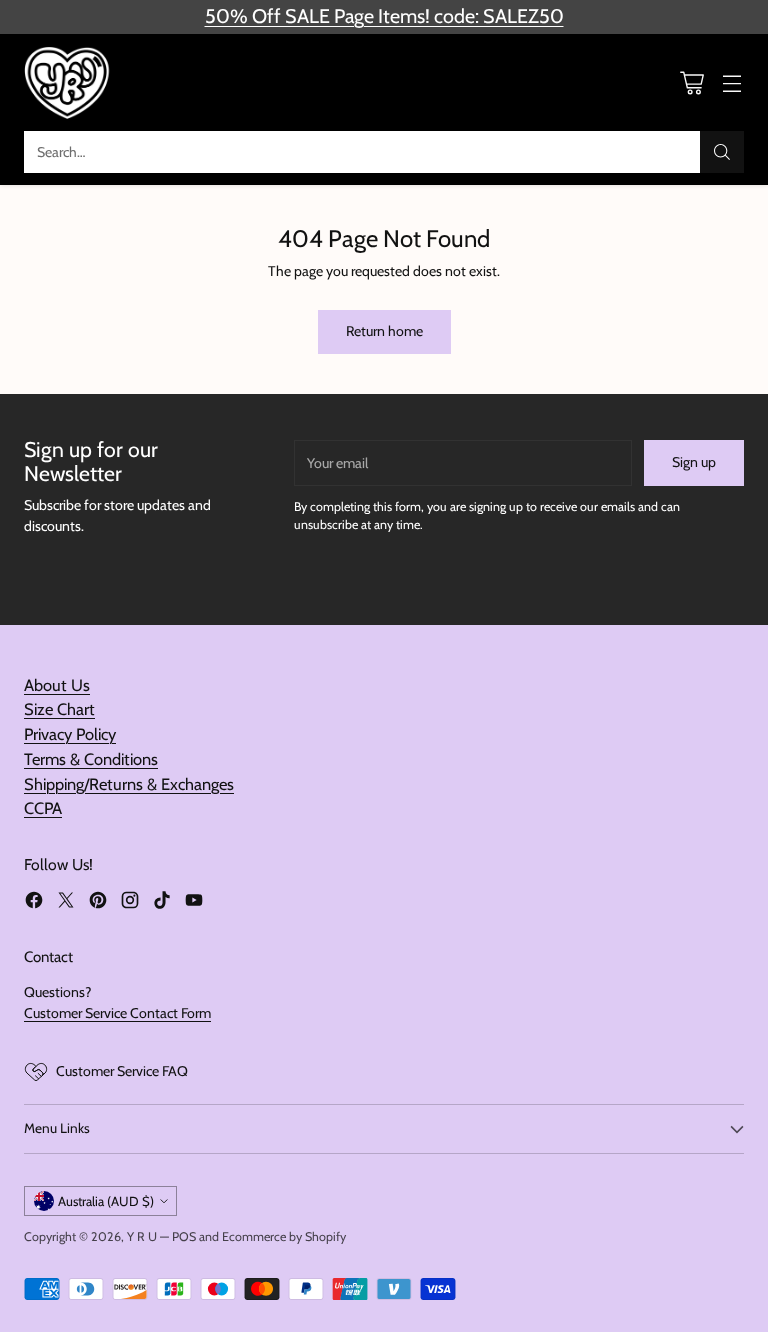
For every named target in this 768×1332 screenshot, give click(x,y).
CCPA (43, 808)
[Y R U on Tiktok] (162, 903)
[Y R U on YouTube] (194, 903)
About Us (57, 685)
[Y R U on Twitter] (66, 903)
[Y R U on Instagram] (130, 903)
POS (184, 1236)
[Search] (722, 152)
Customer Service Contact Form (117, 1013)
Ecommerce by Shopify (284, 1236)
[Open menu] (731, 82)
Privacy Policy (70, 734)
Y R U (142, 1236)
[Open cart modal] (691, 82)
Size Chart (59, 709)
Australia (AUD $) (106, 1201)
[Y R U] (69, 82)
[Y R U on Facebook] (34, 903)
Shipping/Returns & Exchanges (129, 784)
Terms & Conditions (91, 759)
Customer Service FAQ (122, 1071)
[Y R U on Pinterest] (98, 903)
